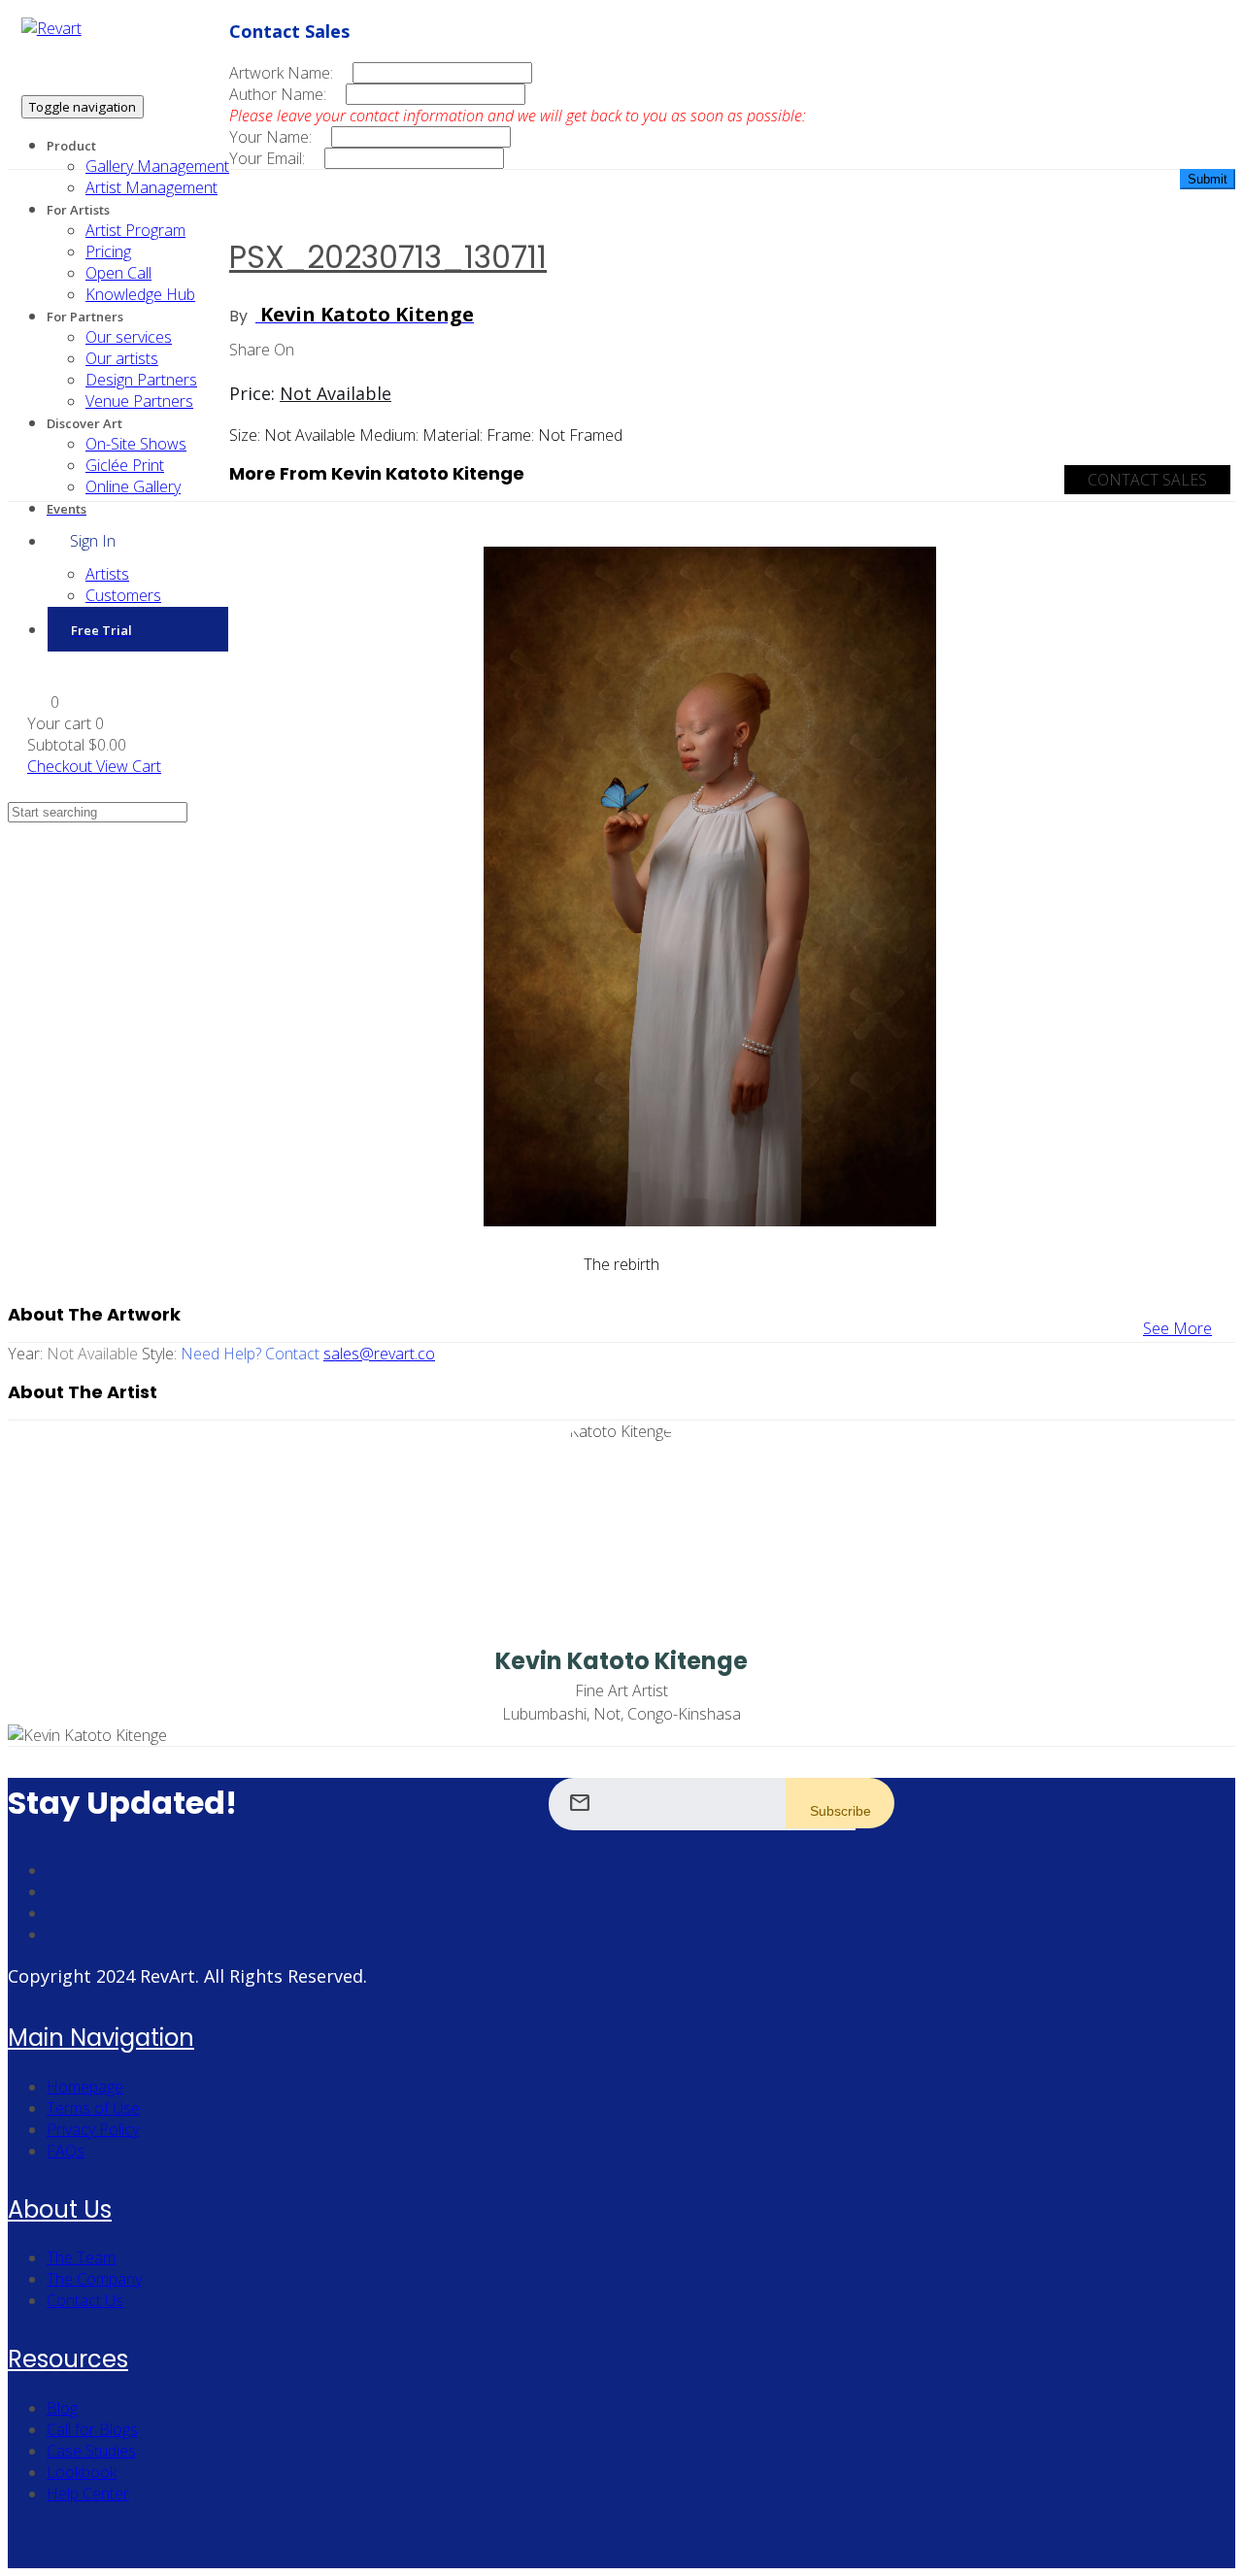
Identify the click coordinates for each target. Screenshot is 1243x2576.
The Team (81, 2258)
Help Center (88, 2493)
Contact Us (85, 2300)
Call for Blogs (92, 2429)
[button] (43, 702)
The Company (94, 2279)
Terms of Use (93, 2108)
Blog (62, 2408)
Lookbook (82, 2472)
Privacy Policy (93, 2129)
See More (1177, 1328)
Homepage (85, 2087)
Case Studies (91, 2451)
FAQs (66, 2151)
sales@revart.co (379, 1354)
